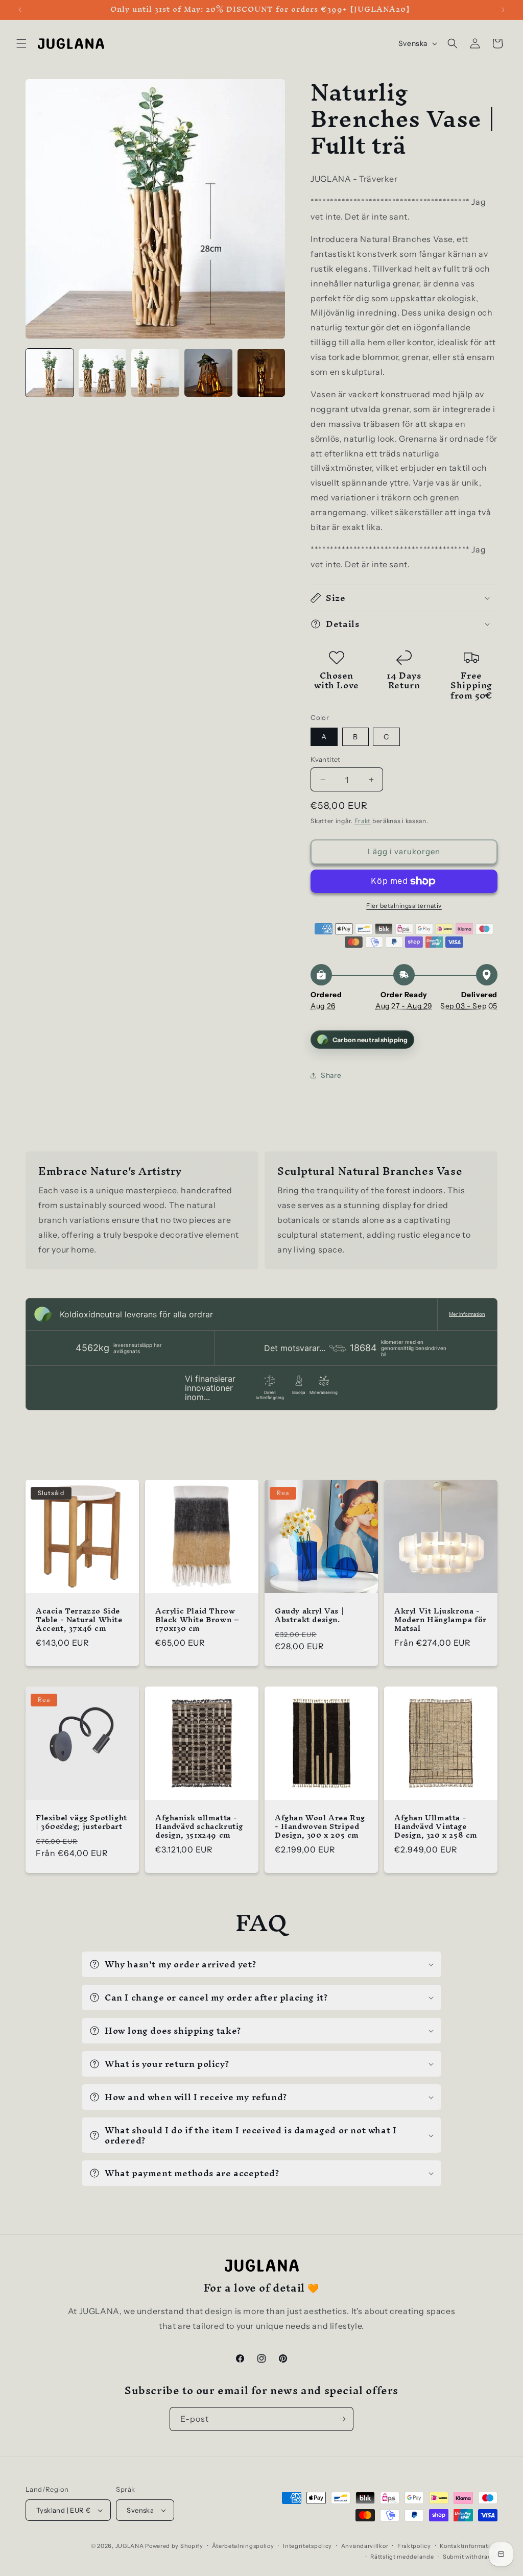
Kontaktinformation (469, 2546)
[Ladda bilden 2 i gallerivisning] (103, 373)
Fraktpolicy (414, 2546)
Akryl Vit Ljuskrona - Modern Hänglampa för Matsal (441, 1620)
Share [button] (331, 1075)
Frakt (363, 821)
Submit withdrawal (470, 2557)
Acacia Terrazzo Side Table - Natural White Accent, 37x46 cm (79, 1620)
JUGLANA (130, 2546)
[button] (21, 43)
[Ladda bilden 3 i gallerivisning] (155, 373)
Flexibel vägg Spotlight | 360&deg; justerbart (81, 1822)
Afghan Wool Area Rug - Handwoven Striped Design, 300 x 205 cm (320, 1827)
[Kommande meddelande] (503, 10)
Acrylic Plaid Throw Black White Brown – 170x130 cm (197, 1620)
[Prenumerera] (342, 2419)
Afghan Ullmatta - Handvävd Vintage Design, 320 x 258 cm (436, 1827)
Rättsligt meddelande (402, 2557)
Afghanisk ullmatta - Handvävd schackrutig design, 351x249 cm (199, 1827)
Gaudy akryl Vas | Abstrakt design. (309, 1616)
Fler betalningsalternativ (404, 906)
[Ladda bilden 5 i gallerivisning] (261, 373)
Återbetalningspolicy (243, 2546)
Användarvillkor (365, 2546)
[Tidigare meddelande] (20, 10)
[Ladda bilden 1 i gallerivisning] (50, 373)
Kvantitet (326, 759)
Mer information (467, 1314)
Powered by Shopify (174, 2546)
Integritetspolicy (307, 2546)
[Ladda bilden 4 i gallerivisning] (208, 373)
